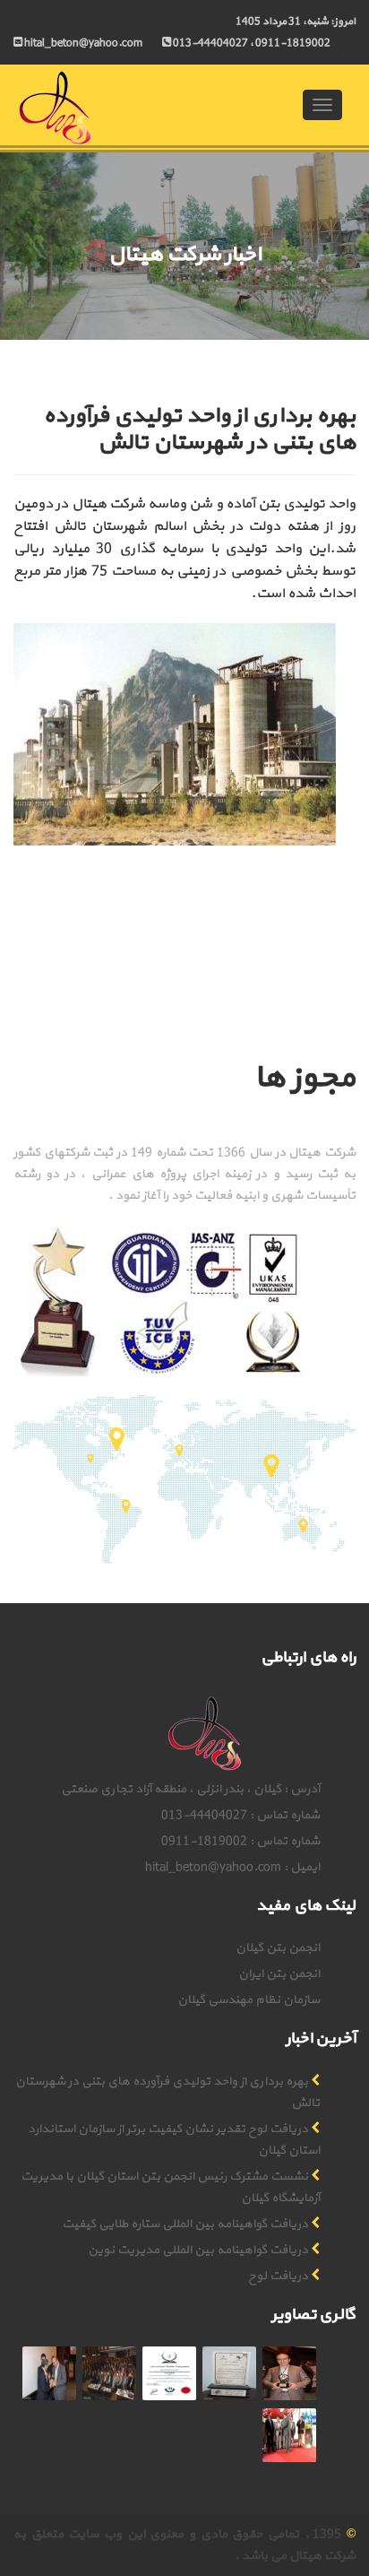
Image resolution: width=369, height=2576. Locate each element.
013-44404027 (210, 43)
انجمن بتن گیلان (278, 1948)
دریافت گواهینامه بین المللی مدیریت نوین (198, 2250)
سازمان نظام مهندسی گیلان (249, 2000)
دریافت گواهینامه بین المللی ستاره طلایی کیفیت (185, 2224)
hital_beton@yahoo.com (213, 1867)
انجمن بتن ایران (279, 1974)
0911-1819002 (293, 43)
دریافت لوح (278, 2276)
